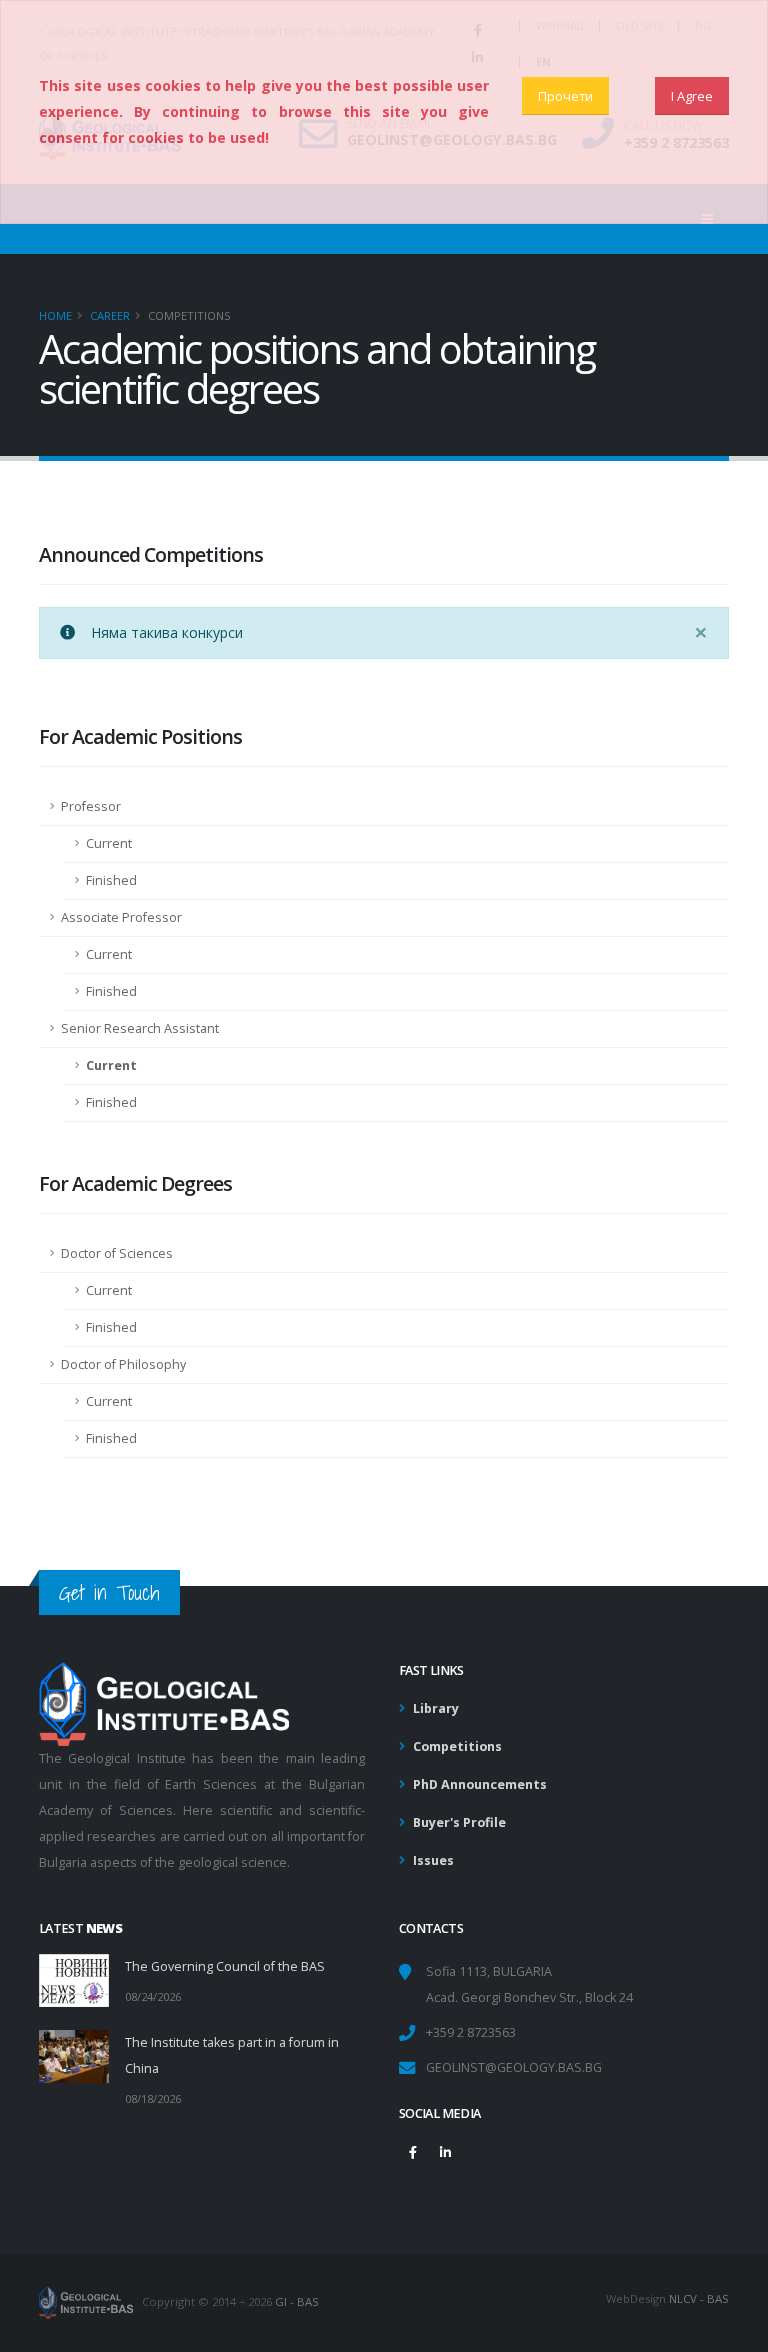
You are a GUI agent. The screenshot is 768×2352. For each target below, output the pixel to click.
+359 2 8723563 (471, 2032)
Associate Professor (121, 917)
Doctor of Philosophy (123, 1364)
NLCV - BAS (699, 2298)
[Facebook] (413, 2152)
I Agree (692, 96)
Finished (111, 880)
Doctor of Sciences (117, 1253)
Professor (91, 806)
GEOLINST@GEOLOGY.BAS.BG (514, 2067)
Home (55, 315)
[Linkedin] (445, 2152)
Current (109, 843)
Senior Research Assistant (140, 1028)
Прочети (565, 96)
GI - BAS (297, 2301)
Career (110, 315)
